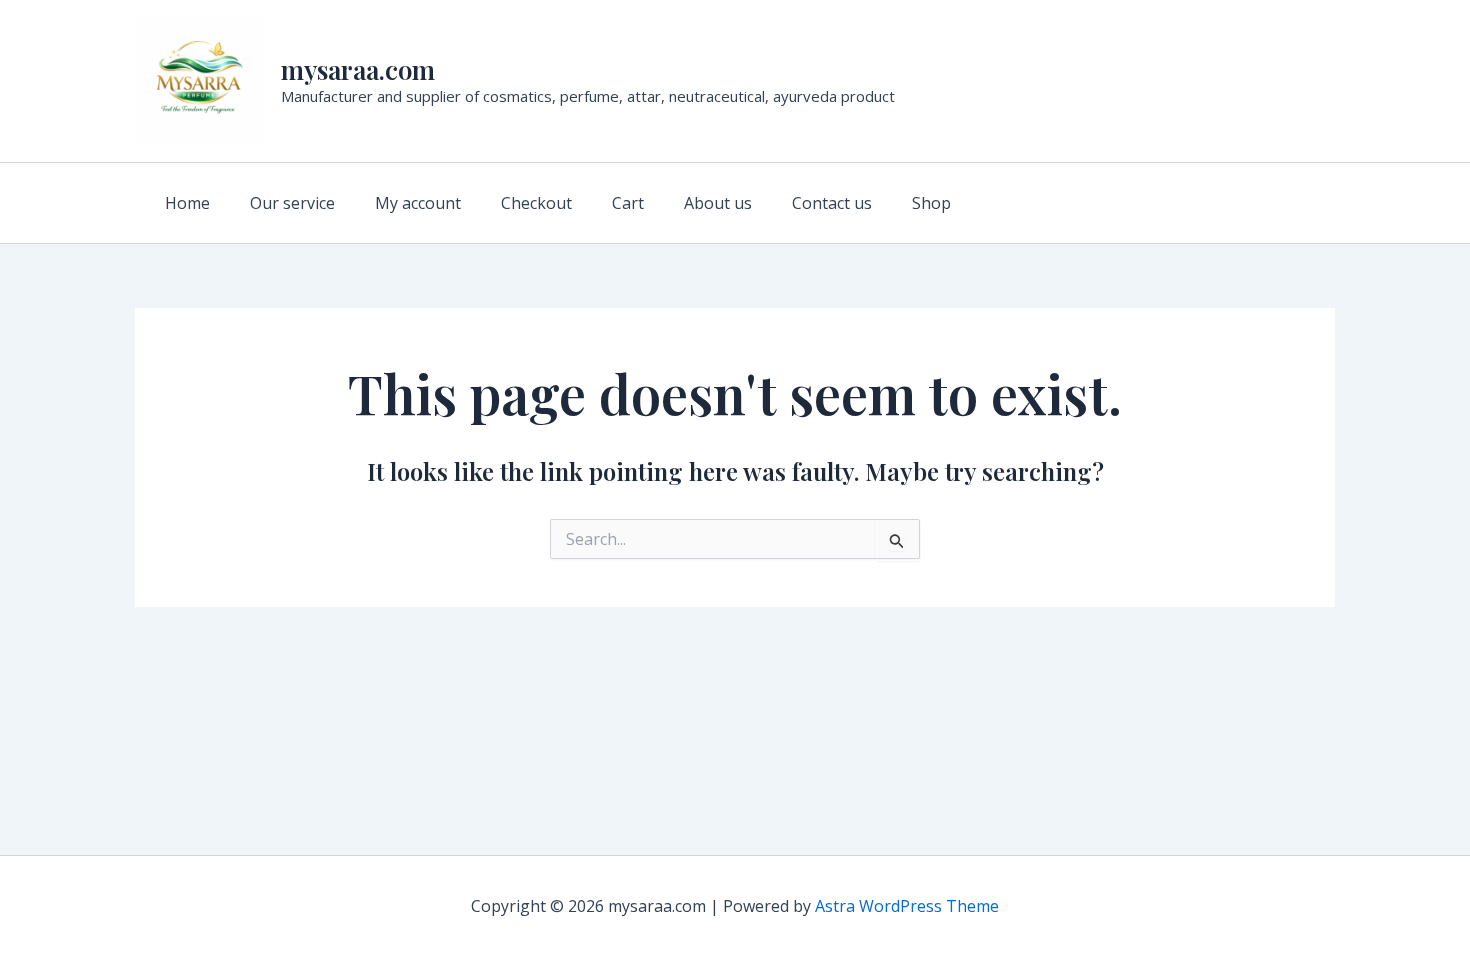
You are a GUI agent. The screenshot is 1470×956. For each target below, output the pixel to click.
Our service (292, 203)
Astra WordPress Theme (907, 906)
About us (718, 203)
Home (187, 203)
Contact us (832, 203)
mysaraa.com (358, 69)
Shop (931, 203)
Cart (628, 203)
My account (418, 203)
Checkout (536, 203)
